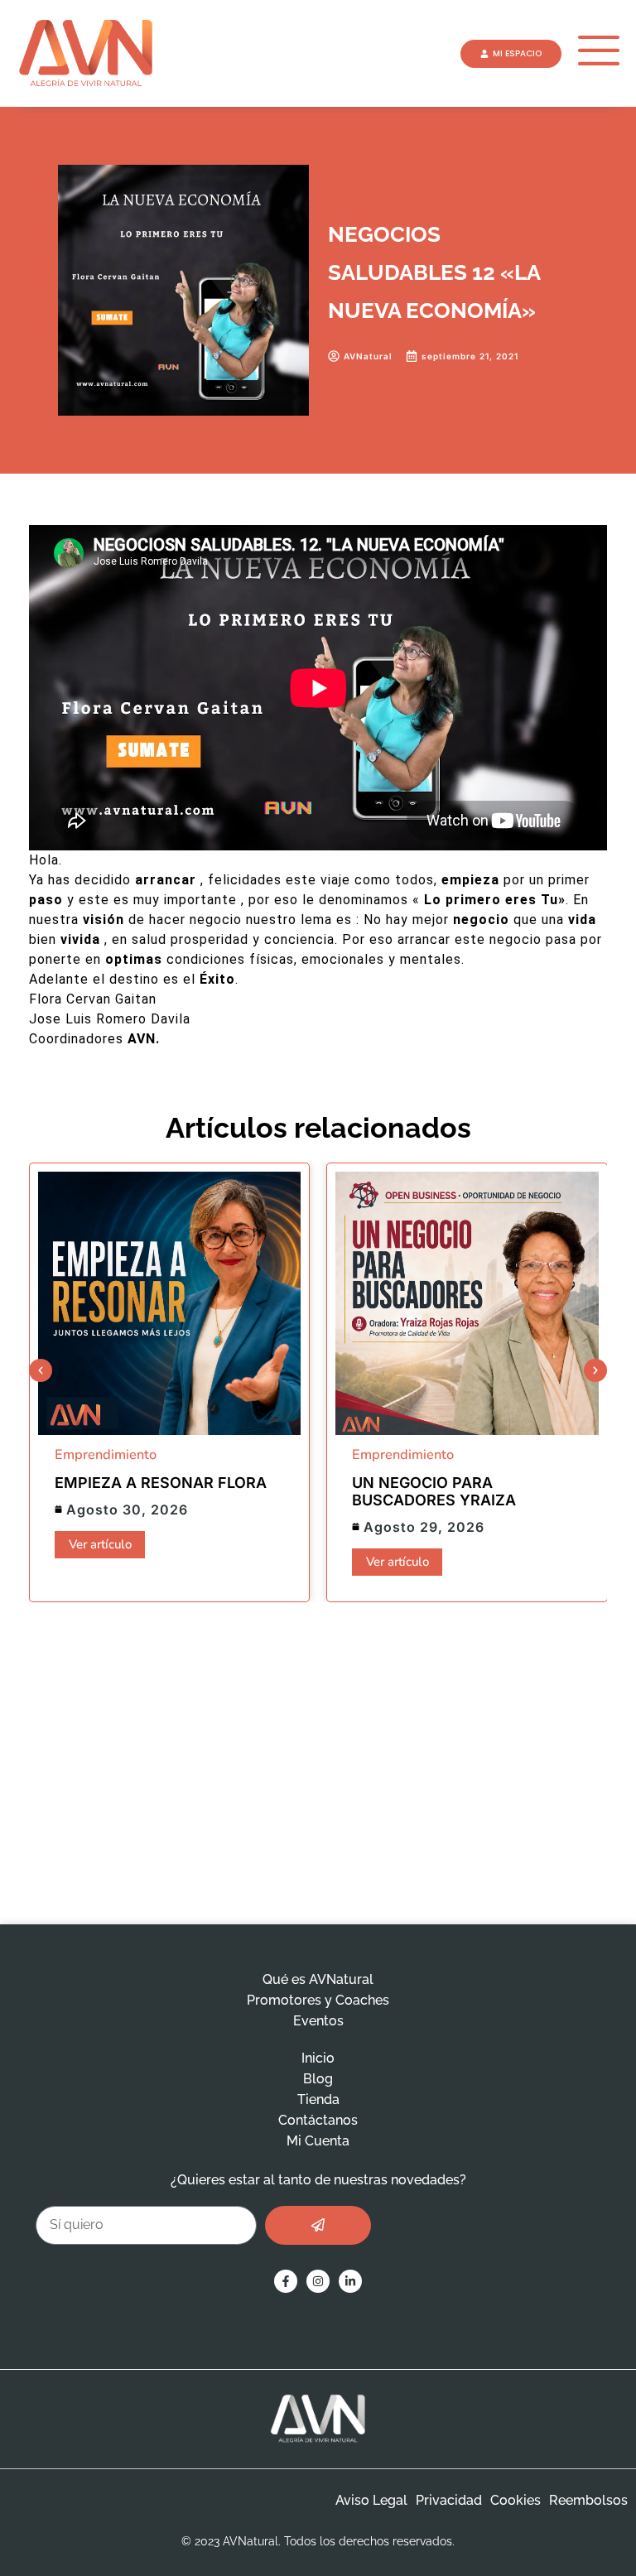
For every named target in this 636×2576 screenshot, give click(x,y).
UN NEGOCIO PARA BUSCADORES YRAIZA (434, 1491)
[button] (41, 1370)
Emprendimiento (106, 1454)
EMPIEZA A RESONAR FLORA (161, 1483)
